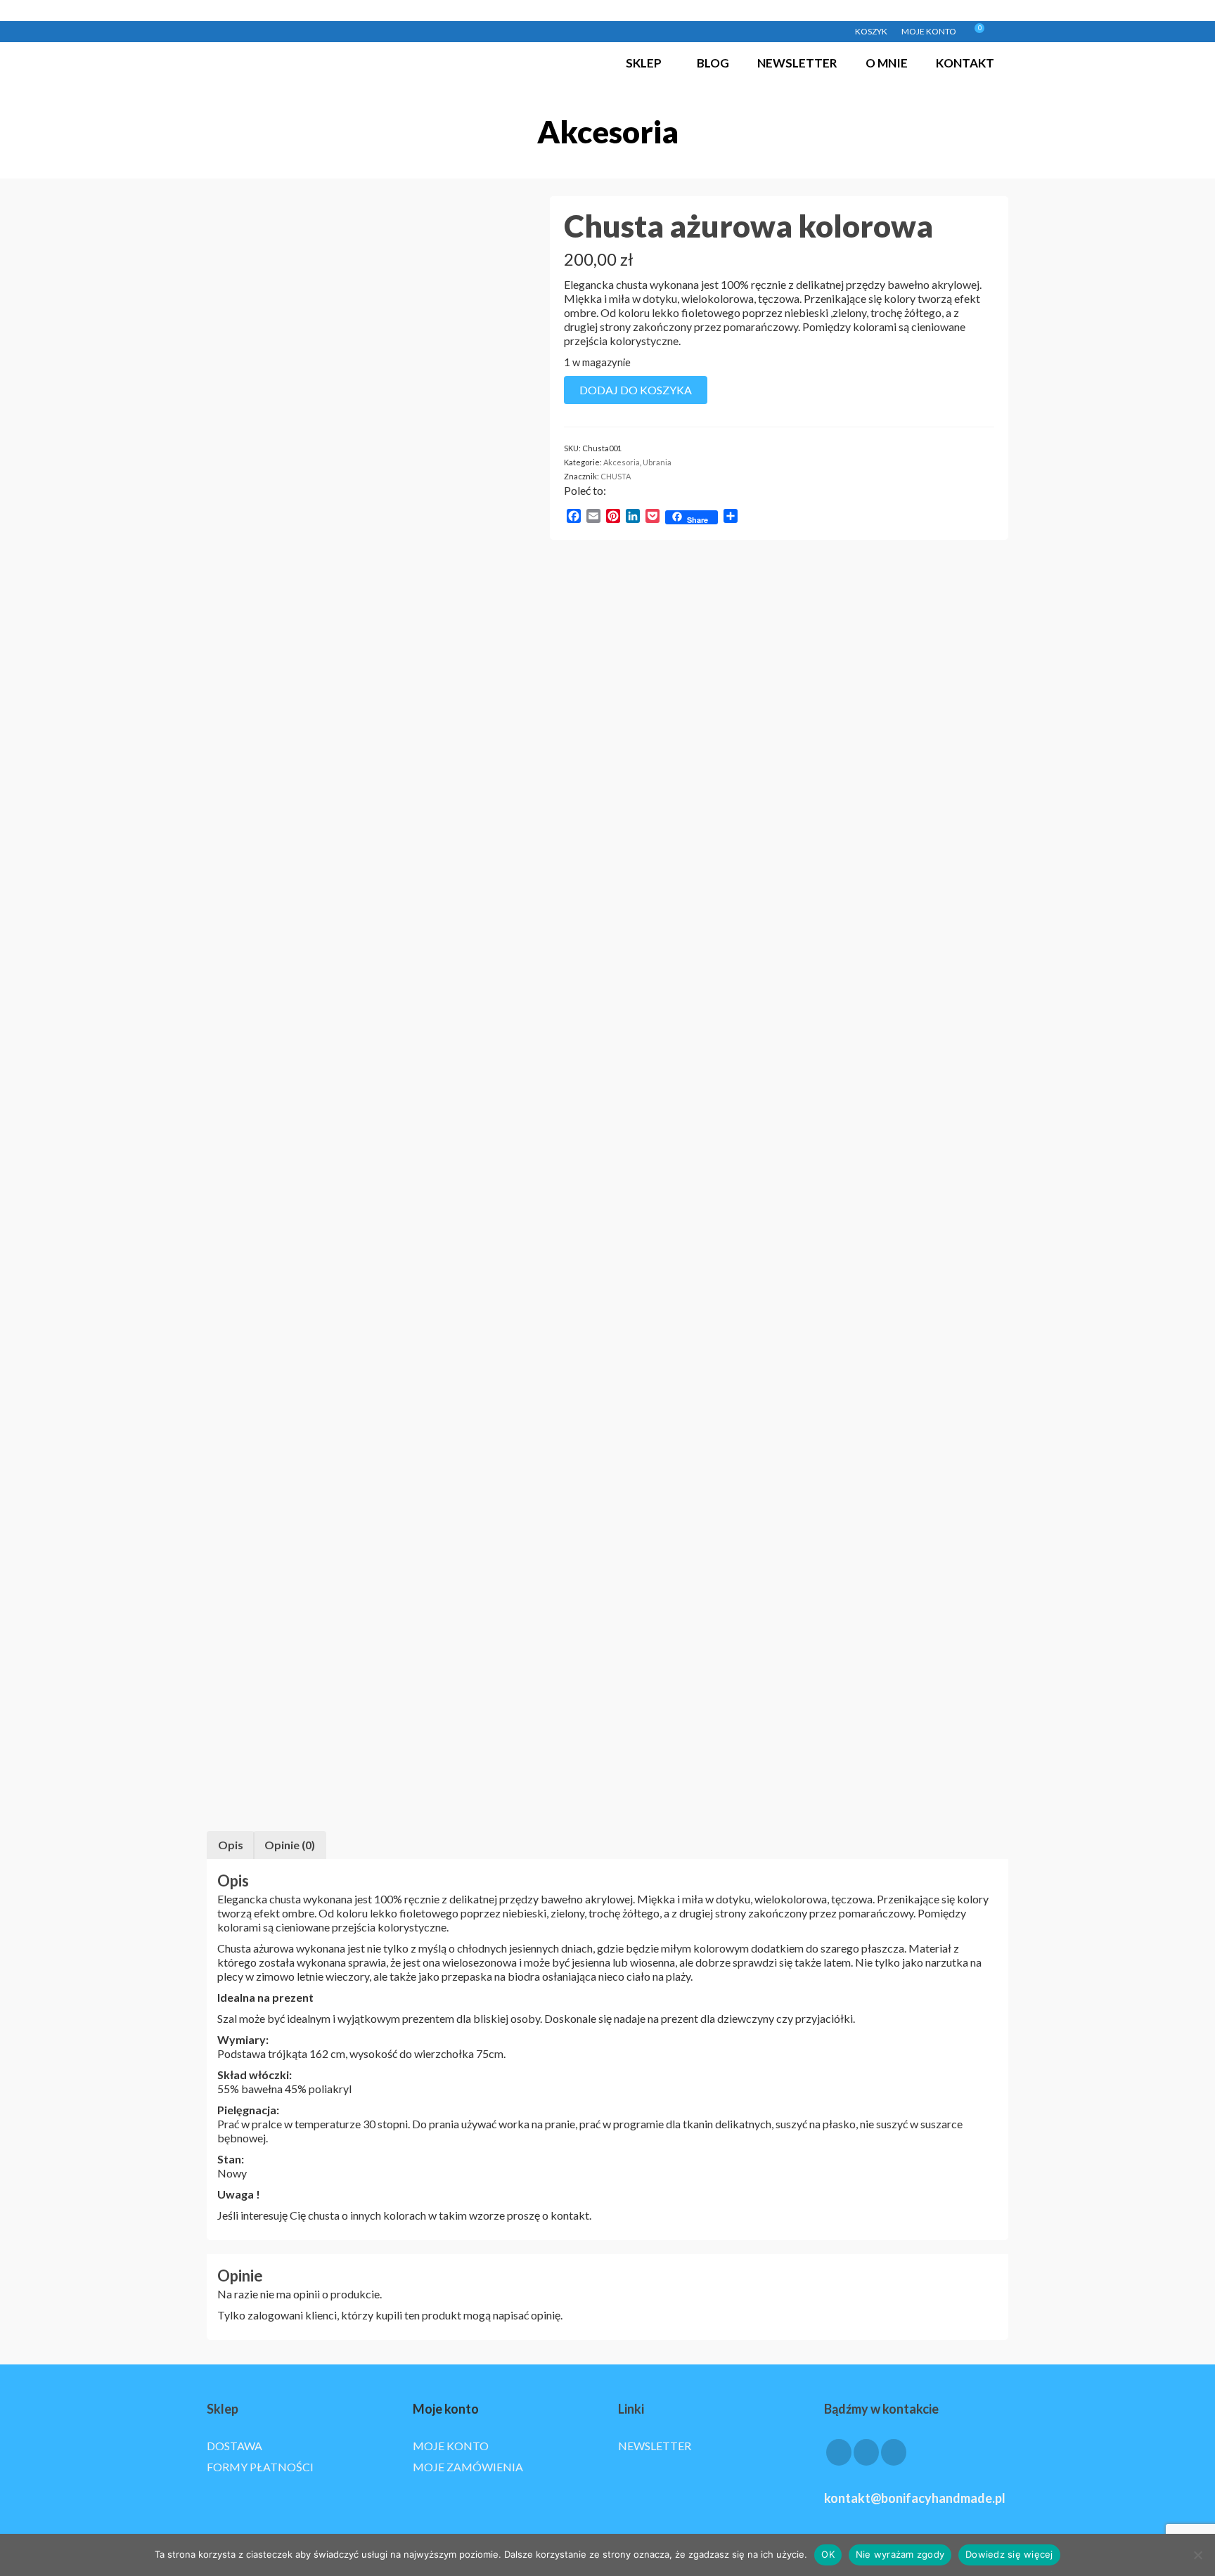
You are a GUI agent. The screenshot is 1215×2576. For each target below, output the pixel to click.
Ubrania (657, 462)
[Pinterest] (894, 2452)
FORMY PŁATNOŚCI (260, 2467)
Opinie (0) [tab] (290, 1845)
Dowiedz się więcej (1009, 2554)
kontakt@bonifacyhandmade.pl (915, 2498)
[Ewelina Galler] (367, 355)
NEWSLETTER (655, 2446)
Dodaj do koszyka (636, 390)
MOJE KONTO (451, 2446)
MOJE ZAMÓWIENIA (468, 2467)
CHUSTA (616, 476)
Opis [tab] (231, 1845)
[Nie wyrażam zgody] (1197, 2555)
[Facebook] (839, 2452)
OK (828, 2554)
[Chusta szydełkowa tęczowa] (368, 1319)
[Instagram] (866, 2452)
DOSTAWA (234, 2446)
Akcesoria (622, 462)
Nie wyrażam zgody (900, 2554)
